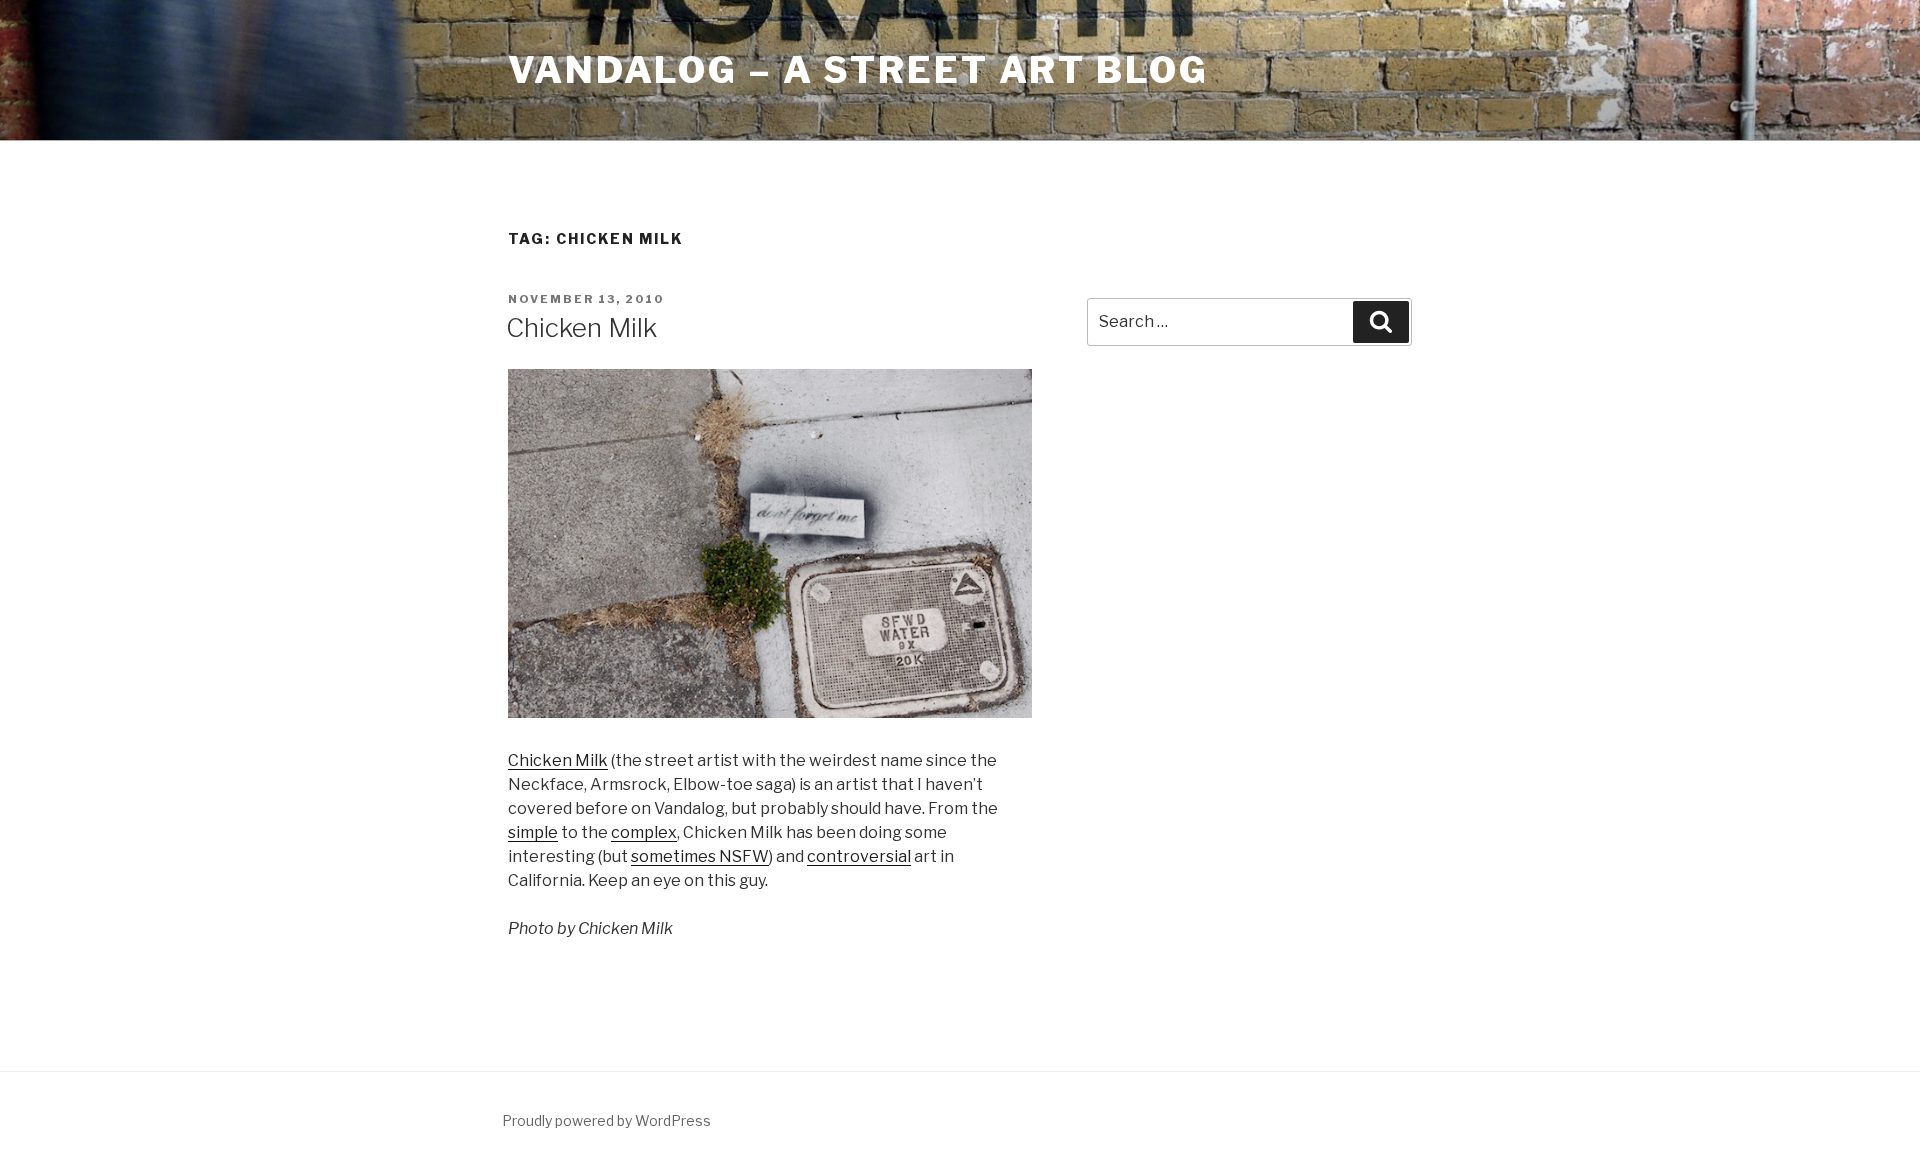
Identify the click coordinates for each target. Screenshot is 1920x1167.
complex (644, 832)
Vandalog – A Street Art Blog (858, 70)
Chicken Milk (581, 327)
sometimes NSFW (700, 856)
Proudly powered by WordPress (606, 1120)
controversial (859, 856)
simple (533, 832)
